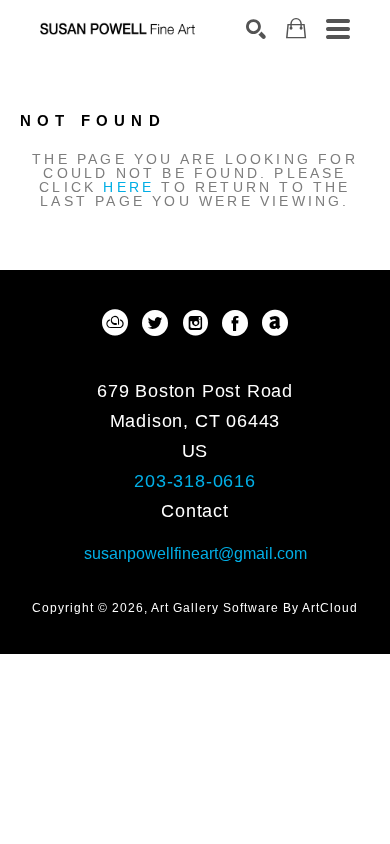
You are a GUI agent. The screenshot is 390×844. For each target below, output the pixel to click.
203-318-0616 (195, 481)
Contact (195, 511)
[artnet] (275, 323)
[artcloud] (115, 323)
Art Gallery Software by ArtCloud (254, 608)
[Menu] (338, 29)
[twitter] (155, 323)
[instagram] (195, 323)
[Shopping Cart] (296, 28)
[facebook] (235, 323)
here (128, 187)
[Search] (256, 29)
